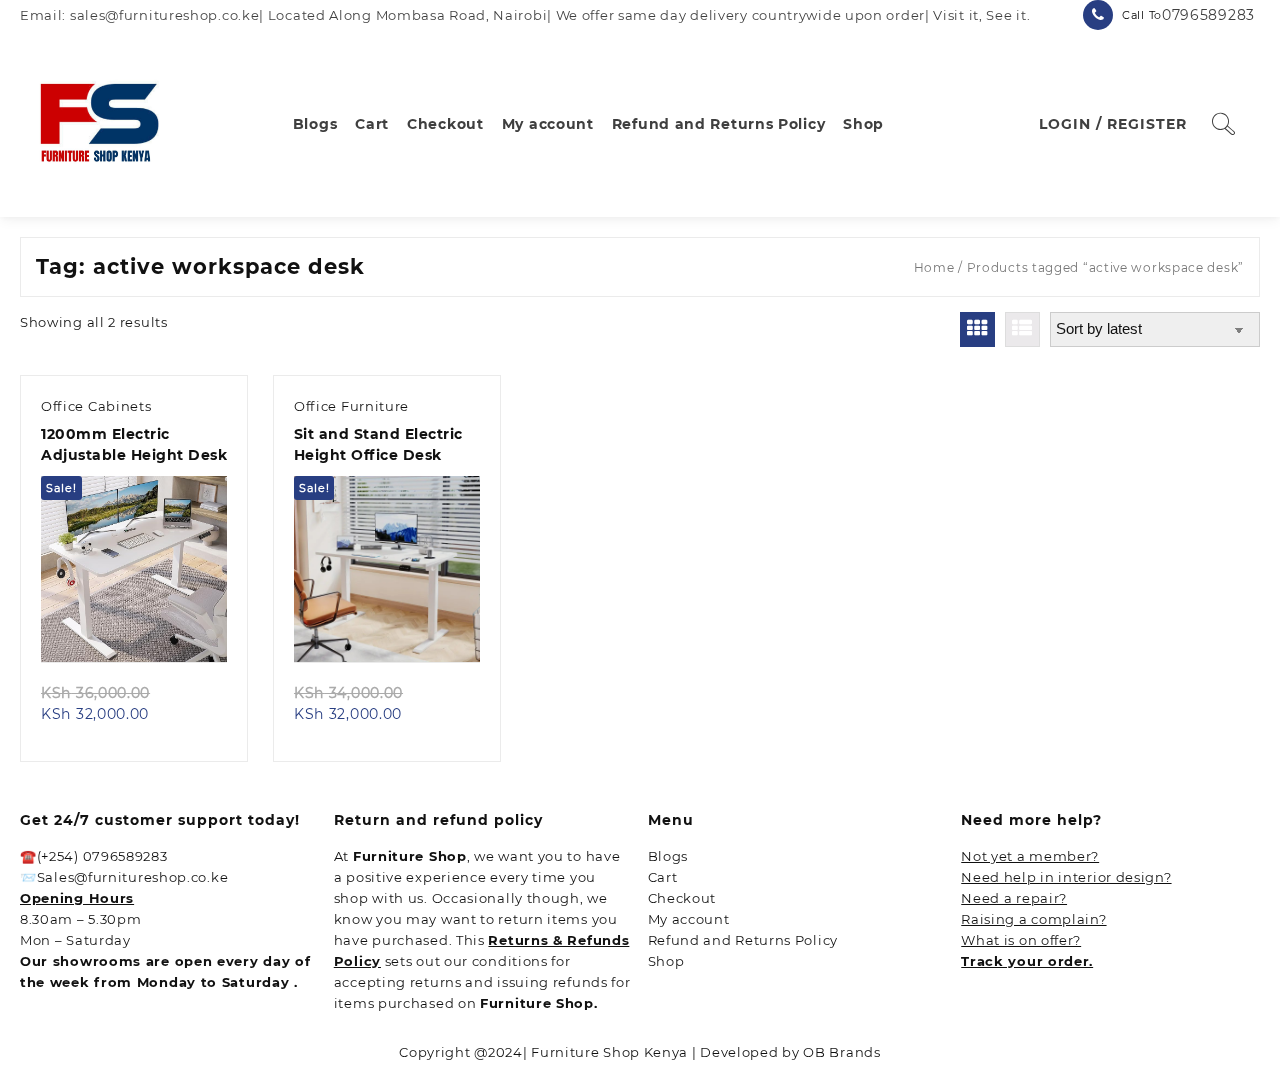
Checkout (682, 898)
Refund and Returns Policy (743, 940)
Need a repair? (1014, 898)
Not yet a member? (1030, 856)
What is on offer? (1021, 940)
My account (689, 919)
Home (934, 267)
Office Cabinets (96, 406)
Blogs (668, 856)
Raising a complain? (1033, 919)
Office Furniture (351, 406)
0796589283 (1208, 15)
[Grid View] (977, 329)
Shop (666, 961)
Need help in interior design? (1066, 877)
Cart (663, 877)
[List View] (1022, 329)
